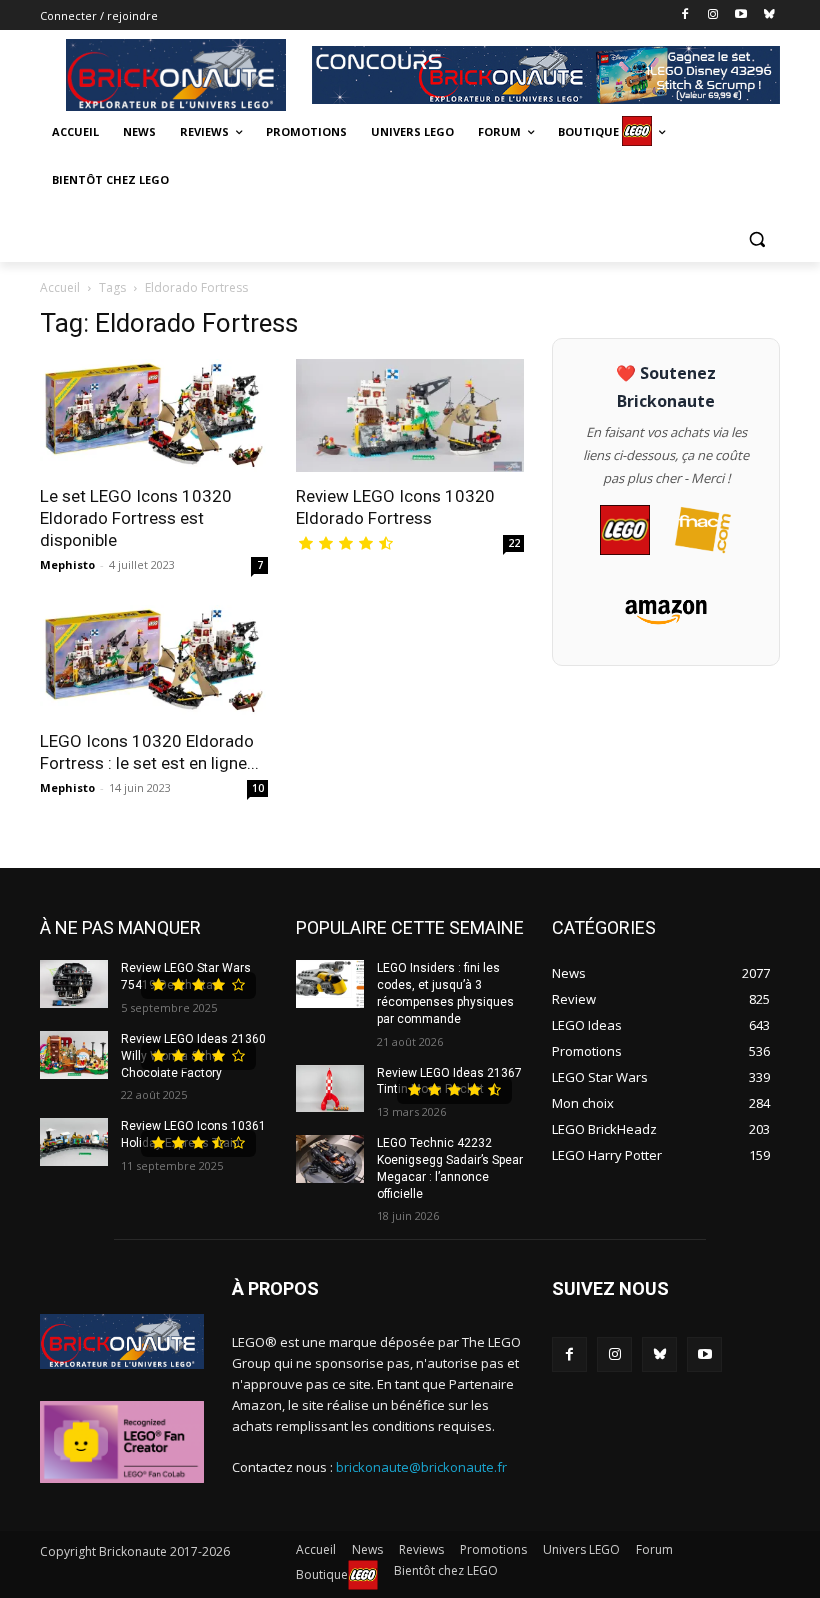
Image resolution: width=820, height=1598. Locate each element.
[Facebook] (685, 15)
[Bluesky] (768, 15)
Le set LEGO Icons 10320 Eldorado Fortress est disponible (136, 518)
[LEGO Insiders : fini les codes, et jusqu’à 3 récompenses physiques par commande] (330, 984)
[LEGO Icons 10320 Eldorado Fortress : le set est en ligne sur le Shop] (154, 661)
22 (514, 543)
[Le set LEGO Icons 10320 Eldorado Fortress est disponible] (154, 415)
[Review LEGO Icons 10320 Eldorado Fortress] (410, 415)
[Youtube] (740, 15)
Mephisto (67, 564)
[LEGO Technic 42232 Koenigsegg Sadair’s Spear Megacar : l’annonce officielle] (330, 1159)
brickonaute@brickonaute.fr (421, 1467)
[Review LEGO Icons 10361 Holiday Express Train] (74, 1142)
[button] (756, 238)
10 (258, 788)
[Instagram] (713, 15)
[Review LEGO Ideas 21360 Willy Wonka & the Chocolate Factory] (74, 1055)
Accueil (60, 287)
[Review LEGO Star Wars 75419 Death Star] (74, 984)
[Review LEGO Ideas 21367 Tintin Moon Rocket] (330, 1089)
